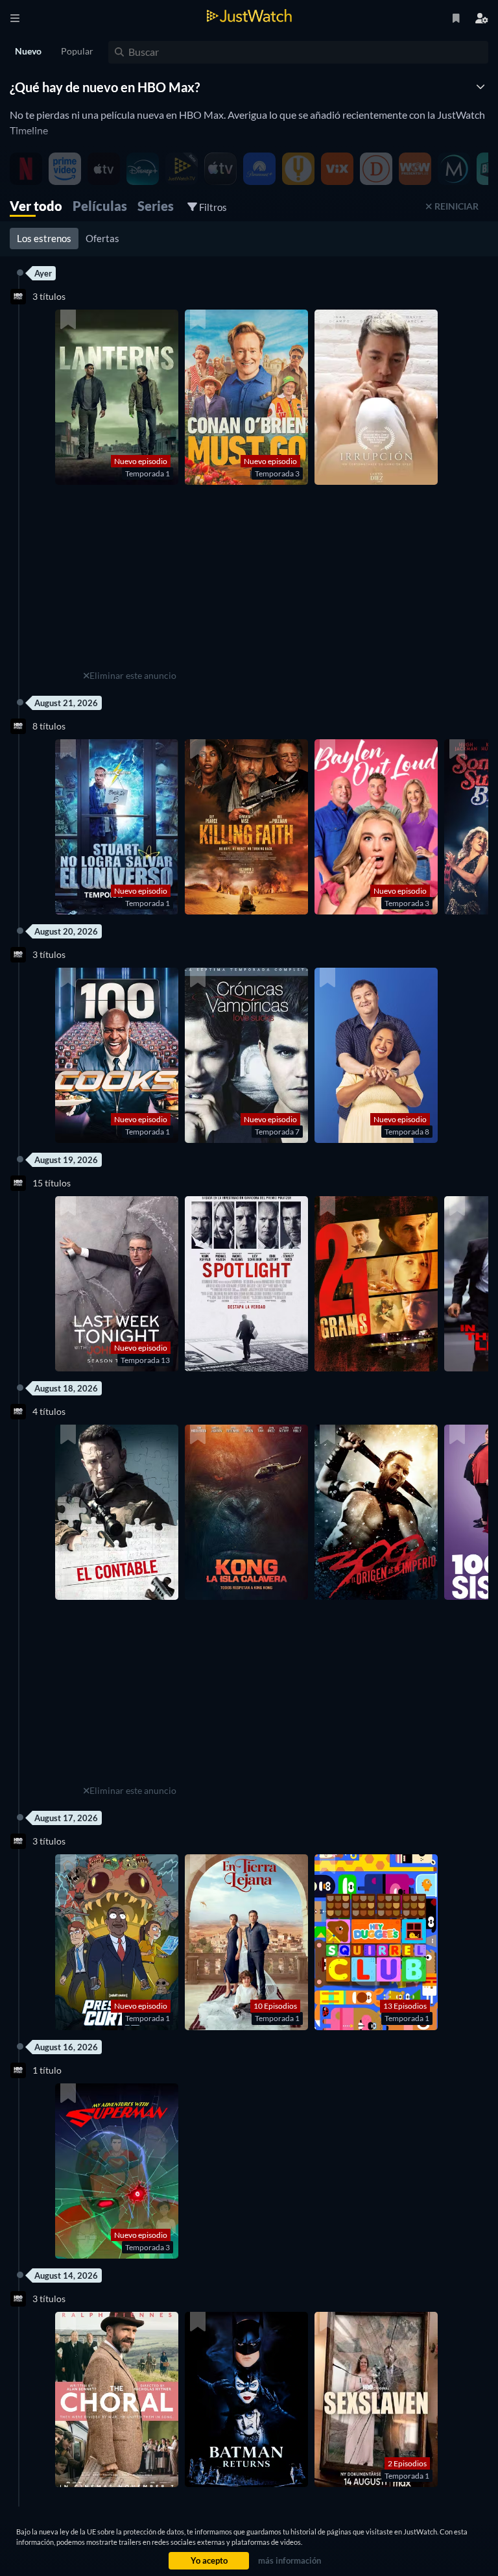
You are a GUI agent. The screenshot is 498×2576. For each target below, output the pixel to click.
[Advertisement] (130, 585)
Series (156, 206)
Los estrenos (44, 238)
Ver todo (36, 206)
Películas (100, 206)
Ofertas (102, 238)
